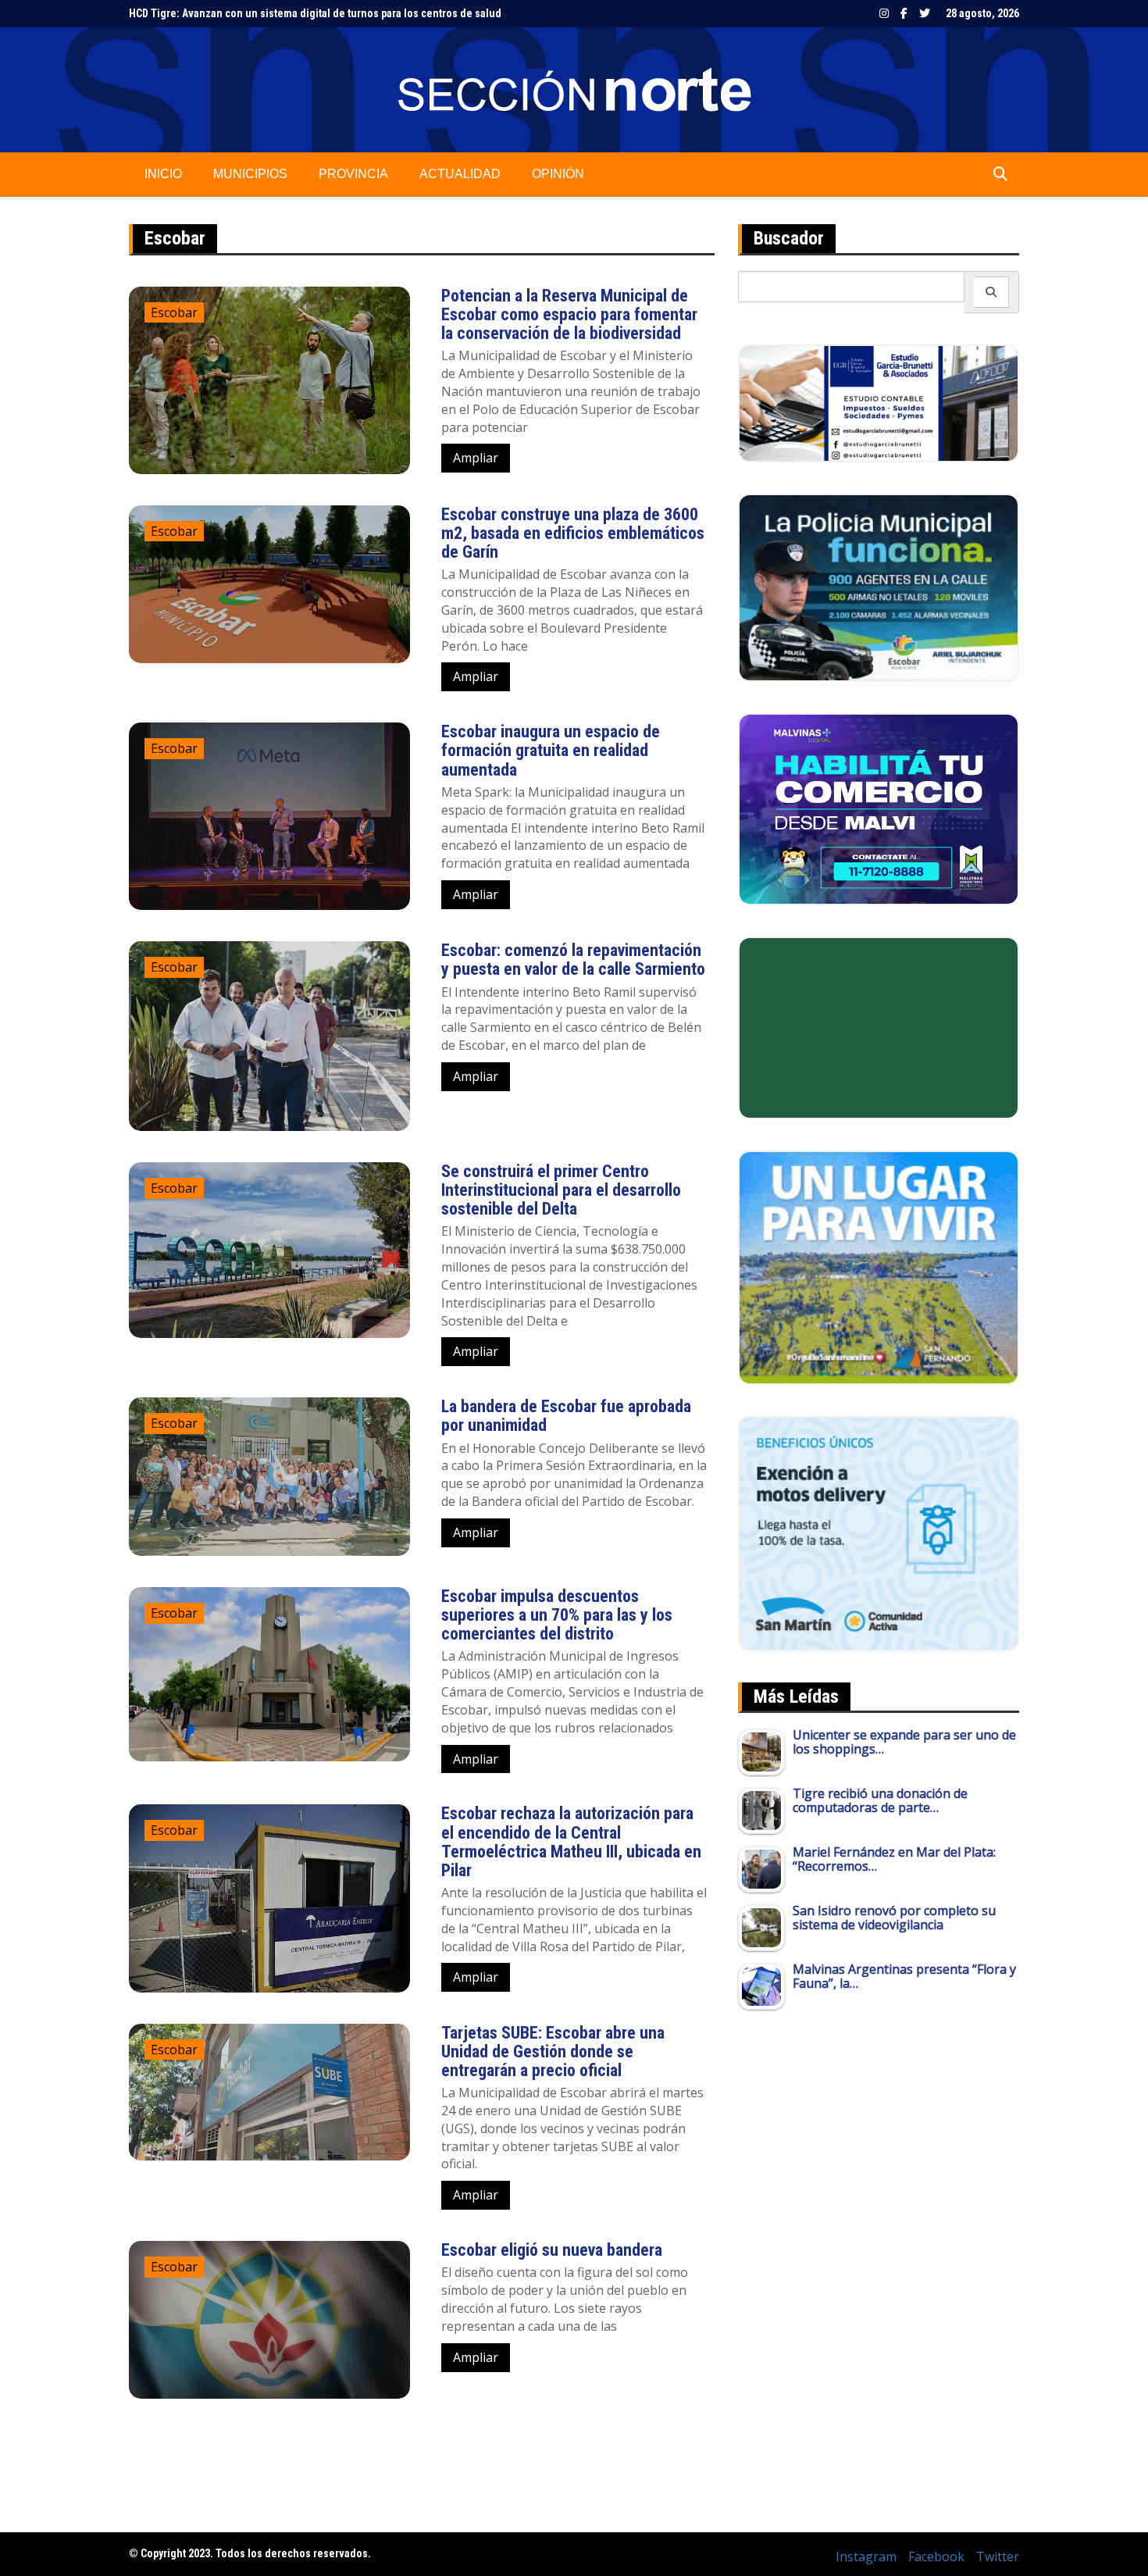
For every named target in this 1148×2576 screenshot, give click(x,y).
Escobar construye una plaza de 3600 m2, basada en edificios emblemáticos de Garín (573, 533)
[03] (879, 402)
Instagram (884, 13)
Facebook (904, 13)
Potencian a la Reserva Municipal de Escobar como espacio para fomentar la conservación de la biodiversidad (569, 314)
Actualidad (460, 174)
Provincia (353, 174)
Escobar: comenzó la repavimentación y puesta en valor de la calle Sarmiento (573, 960)
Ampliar (476, 458)
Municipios (250, 174)
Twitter (925, 13)
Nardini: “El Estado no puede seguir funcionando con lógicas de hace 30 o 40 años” (328, 13)
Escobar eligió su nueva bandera (552, 2250)
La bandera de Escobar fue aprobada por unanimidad (566, 1416)
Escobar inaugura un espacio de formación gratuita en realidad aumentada (551, 750)
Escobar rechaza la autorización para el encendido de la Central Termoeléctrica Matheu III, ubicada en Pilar (571, 1842)
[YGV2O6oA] (879, 587)
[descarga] (879, 1266)
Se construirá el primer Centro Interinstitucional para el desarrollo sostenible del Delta (561, 1190)
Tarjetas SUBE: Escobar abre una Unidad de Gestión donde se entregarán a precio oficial (553, 2052)
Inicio (163, 174)
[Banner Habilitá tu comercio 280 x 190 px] (879, 808)
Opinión (558, 174)
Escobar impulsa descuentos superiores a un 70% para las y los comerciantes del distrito (557, 1615)
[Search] (991, 292)
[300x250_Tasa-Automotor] (879, 1532)
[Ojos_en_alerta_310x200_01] (879, 1026)
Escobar (174, 312)
